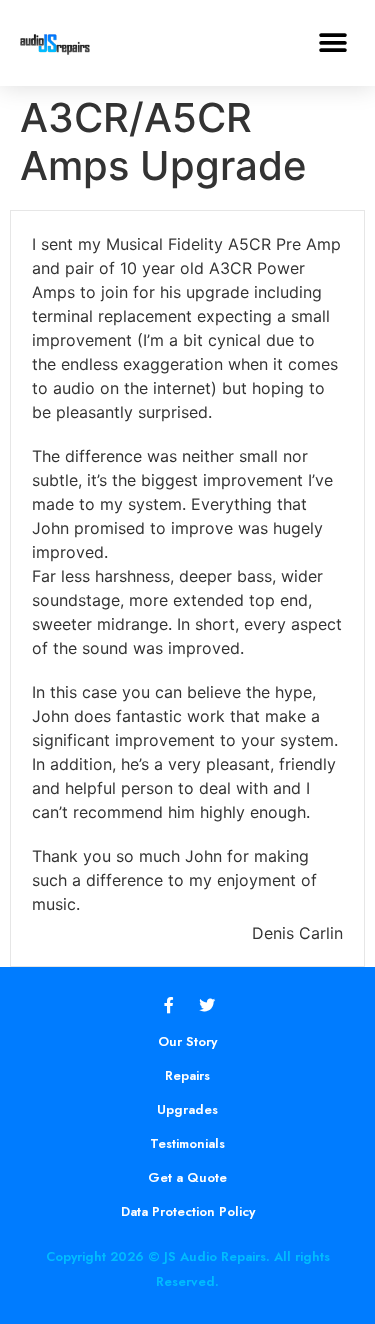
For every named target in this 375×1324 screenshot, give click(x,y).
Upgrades (187, 1109)
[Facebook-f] (169, 1005)
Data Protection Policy (188, 1211)
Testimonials (187, 1143)
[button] (332, 42)
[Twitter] (207, 1005)
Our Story (187, 1041)
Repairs (187, 1075)
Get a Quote (187, 1177)
